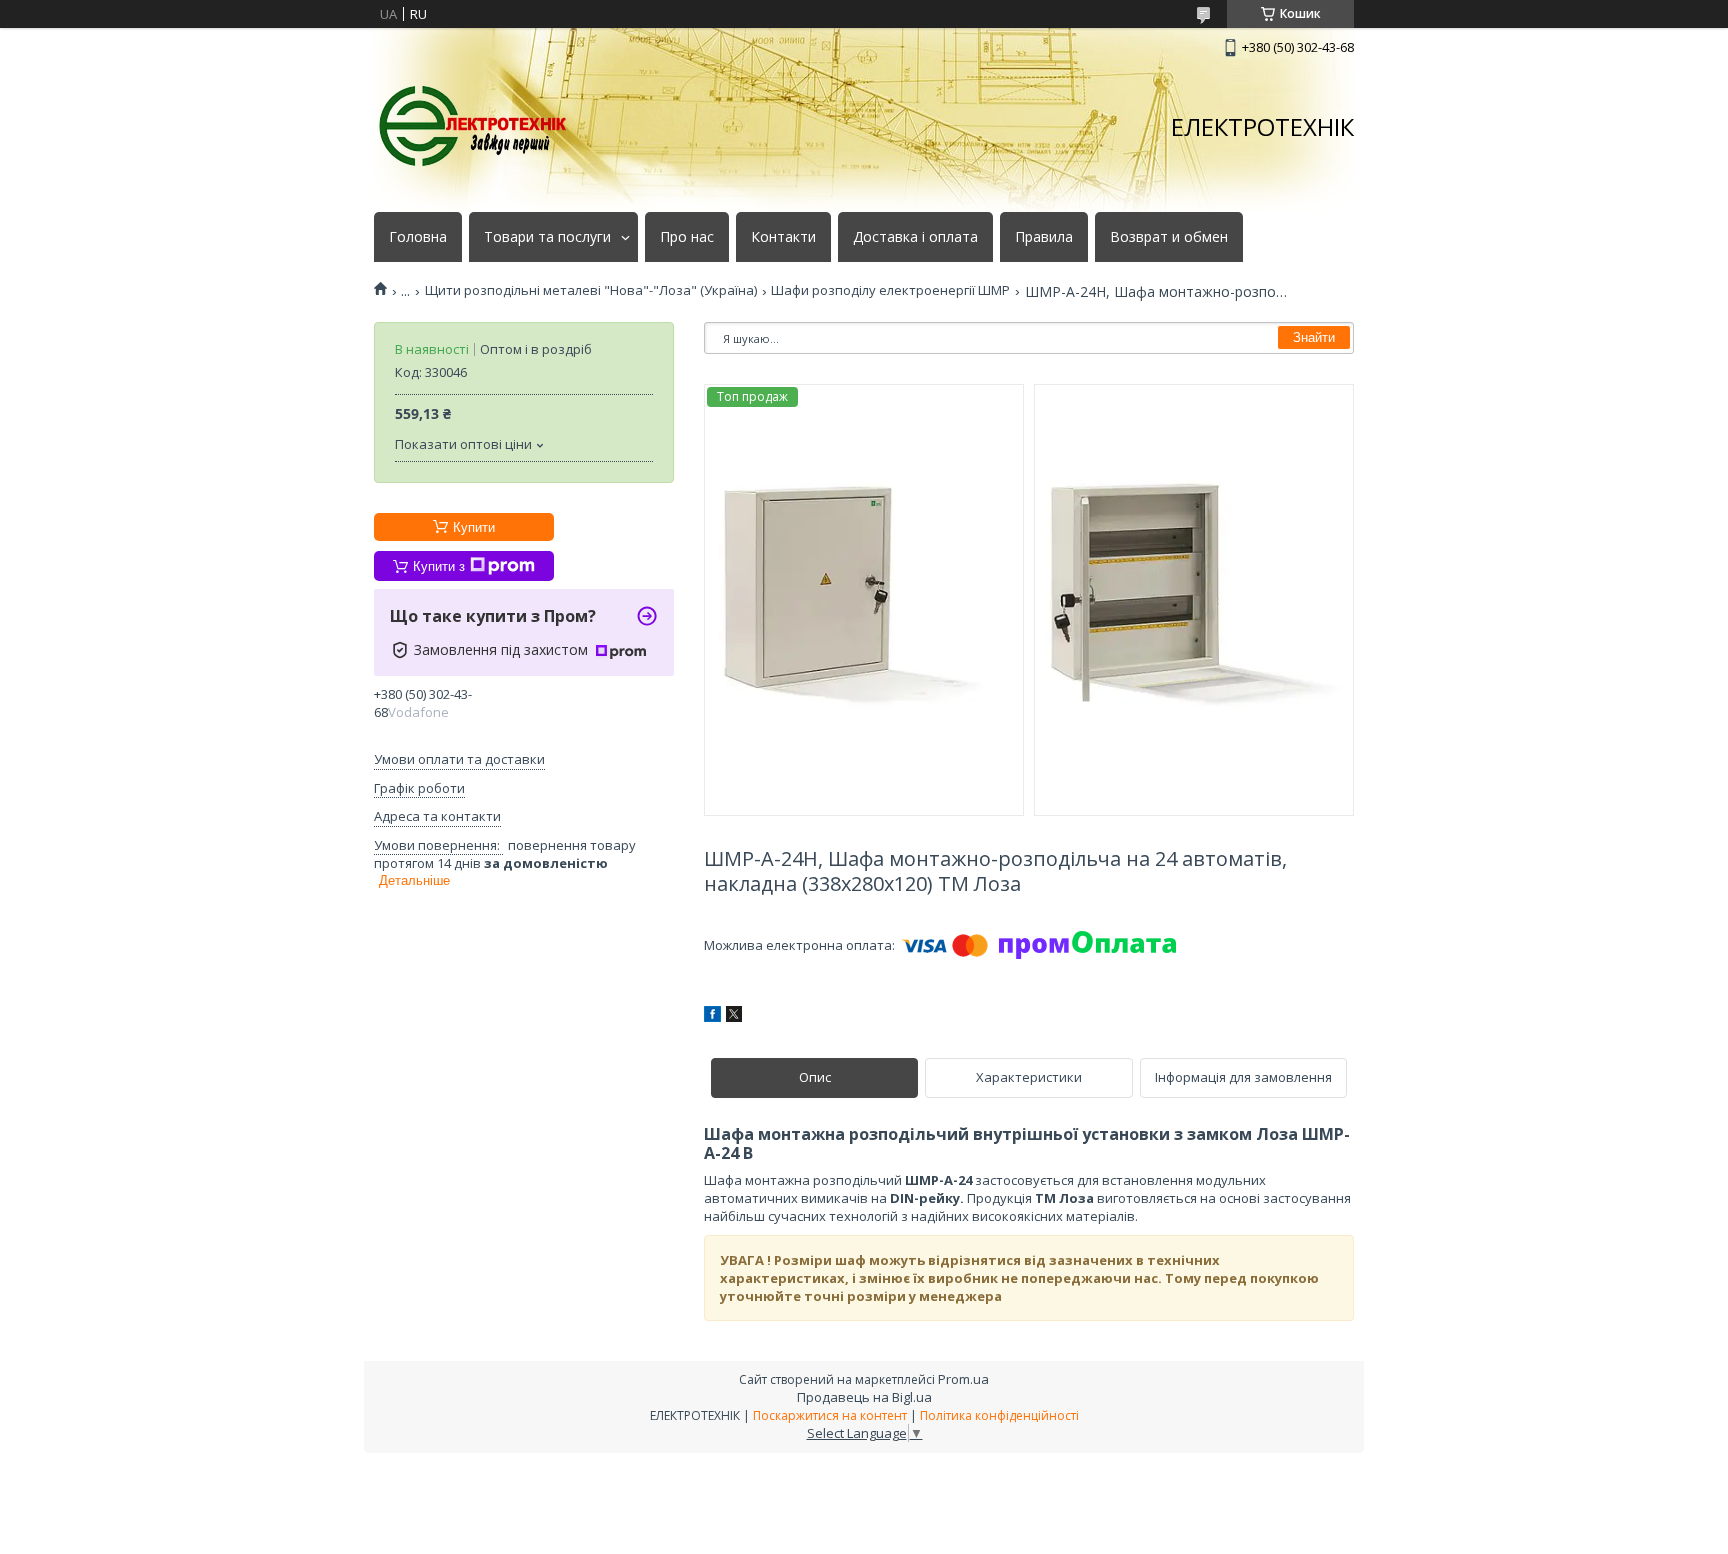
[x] (734, 1017)
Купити (474, 527)
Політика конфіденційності (999, 1415)
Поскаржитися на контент (830, 1415)
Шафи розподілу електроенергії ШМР (890, 290)
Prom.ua (963, 1379)
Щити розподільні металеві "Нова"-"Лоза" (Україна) (591, 290)
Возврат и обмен (1169, 237)
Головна (418, 237)
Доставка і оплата (915, 237)
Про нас (687, 237)
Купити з (439, 566)
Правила (1044, 237)
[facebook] (712, 1017)
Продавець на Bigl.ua (864, 1397)
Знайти (1314, 337)
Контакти (783, 237)
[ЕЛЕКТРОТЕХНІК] (474, 127)
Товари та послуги (547, 237)
